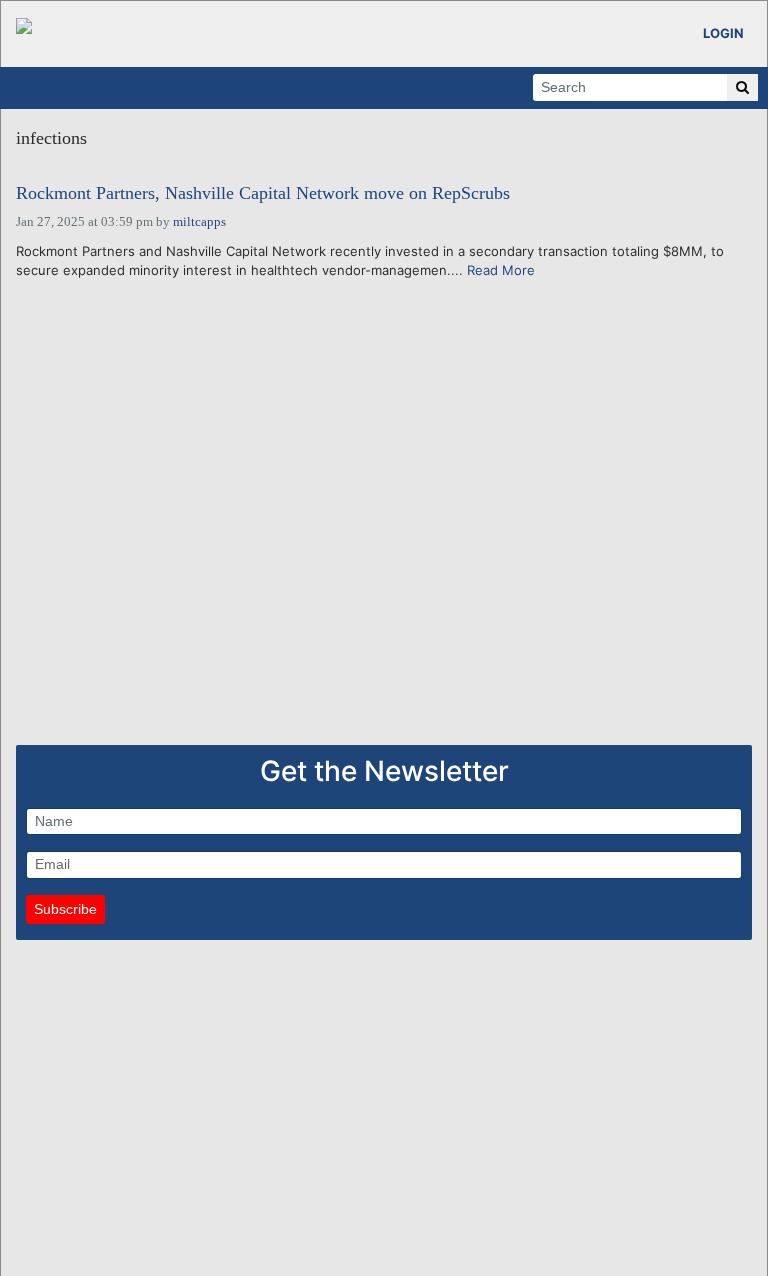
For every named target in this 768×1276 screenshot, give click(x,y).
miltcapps (199, 221)
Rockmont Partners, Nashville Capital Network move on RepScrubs (263, 193)
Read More (501, 270)
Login (723, 33)
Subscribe (65, 909)
